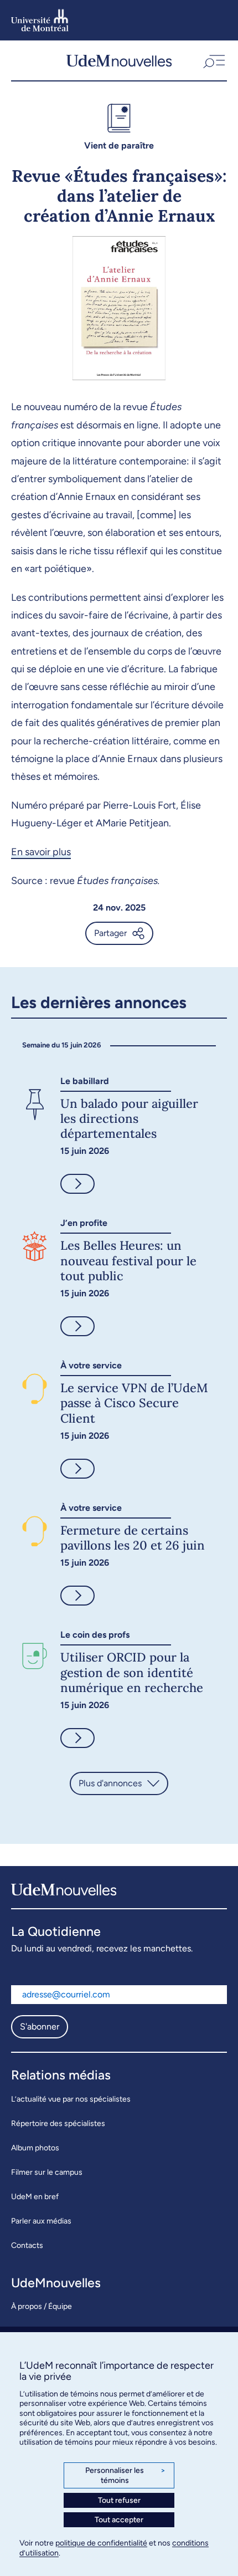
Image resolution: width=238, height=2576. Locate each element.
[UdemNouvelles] (119, 60)
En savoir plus (41, 852)
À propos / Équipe (42, 2306)
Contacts (27, 2245)
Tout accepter (119, 2520)
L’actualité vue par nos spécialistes (71, 2099)
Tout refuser (119, 2500)
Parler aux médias (41, 2221)
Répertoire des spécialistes (58, 2123)
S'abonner (40, 2026)
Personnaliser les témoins (125, 2475)
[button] (213, 60)
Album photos (35, 2148)
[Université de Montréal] (40, 20)
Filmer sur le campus (47, 2172)
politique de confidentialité (101, 2543)
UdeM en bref (35, 2197)
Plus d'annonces (110, 1783)
